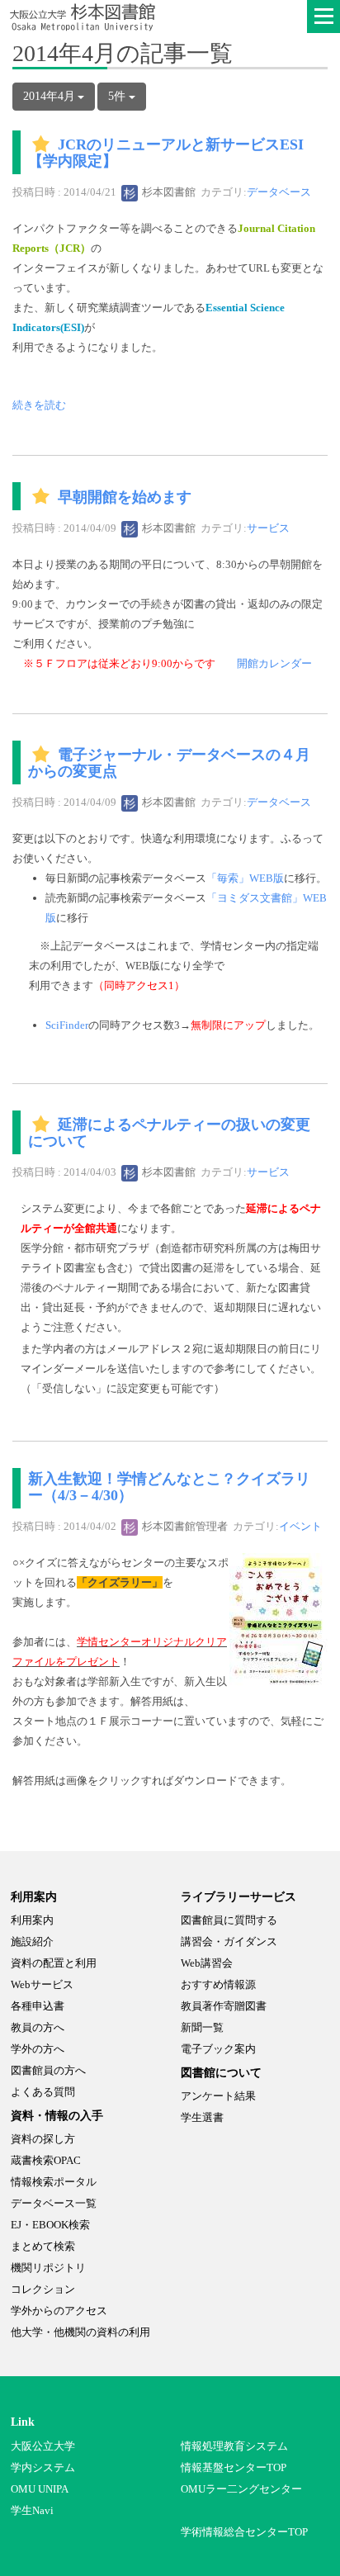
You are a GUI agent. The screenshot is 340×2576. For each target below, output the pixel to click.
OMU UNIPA (40, 2489)
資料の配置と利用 (54, 1963)
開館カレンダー (274, 663)
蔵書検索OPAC (46, 2160)
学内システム (43, 2467)
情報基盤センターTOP (234, 2467)
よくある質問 (43, 2092)
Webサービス (42, 1984)
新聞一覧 (202, 2027)
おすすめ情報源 (218, 1984)
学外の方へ (38, 2049)
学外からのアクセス (59, 2311)
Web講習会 (207, 1963)
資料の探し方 (43, 2139)
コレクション (43, 2289)
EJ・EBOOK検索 (50, 2225)
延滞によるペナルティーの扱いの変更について (169, 1134)
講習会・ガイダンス (229, 1941)
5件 (118, 96)
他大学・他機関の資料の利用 (80, 2332)
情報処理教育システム (234, 2446)
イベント (300, 1526)
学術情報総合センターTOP (244, 2532)
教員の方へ (38, 2027)
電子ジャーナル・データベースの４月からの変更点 (169, 764)
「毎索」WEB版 (245, 878)
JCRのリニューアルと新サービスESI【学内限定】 (166, 154)
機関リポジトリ (48, 2268)
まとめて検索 (43, 2246)
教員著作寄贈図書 (224, 2006)
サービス (268, 528)
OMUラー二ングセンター (241, 2489)
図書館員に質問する (229, 1920)
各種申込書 (38, 2006)
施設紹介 (32, 1941)
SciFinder (67, 1025)
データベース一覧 (54, 2203)
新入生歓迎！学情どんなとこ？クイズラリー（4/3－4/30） (169, 1487)
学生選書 (202, 2117)
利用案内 (32, 1920)
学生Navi (32, 2510)
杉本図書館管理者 (184, 1526)
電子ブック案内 (218, 2049)
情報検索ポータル (54, 2182)
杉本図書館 (168, 192)
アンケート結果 (218, 2096)
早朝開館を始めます (125, 497)
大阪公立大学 (43, 2446)
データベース (279, 192)
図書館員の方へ (48, 2070)
